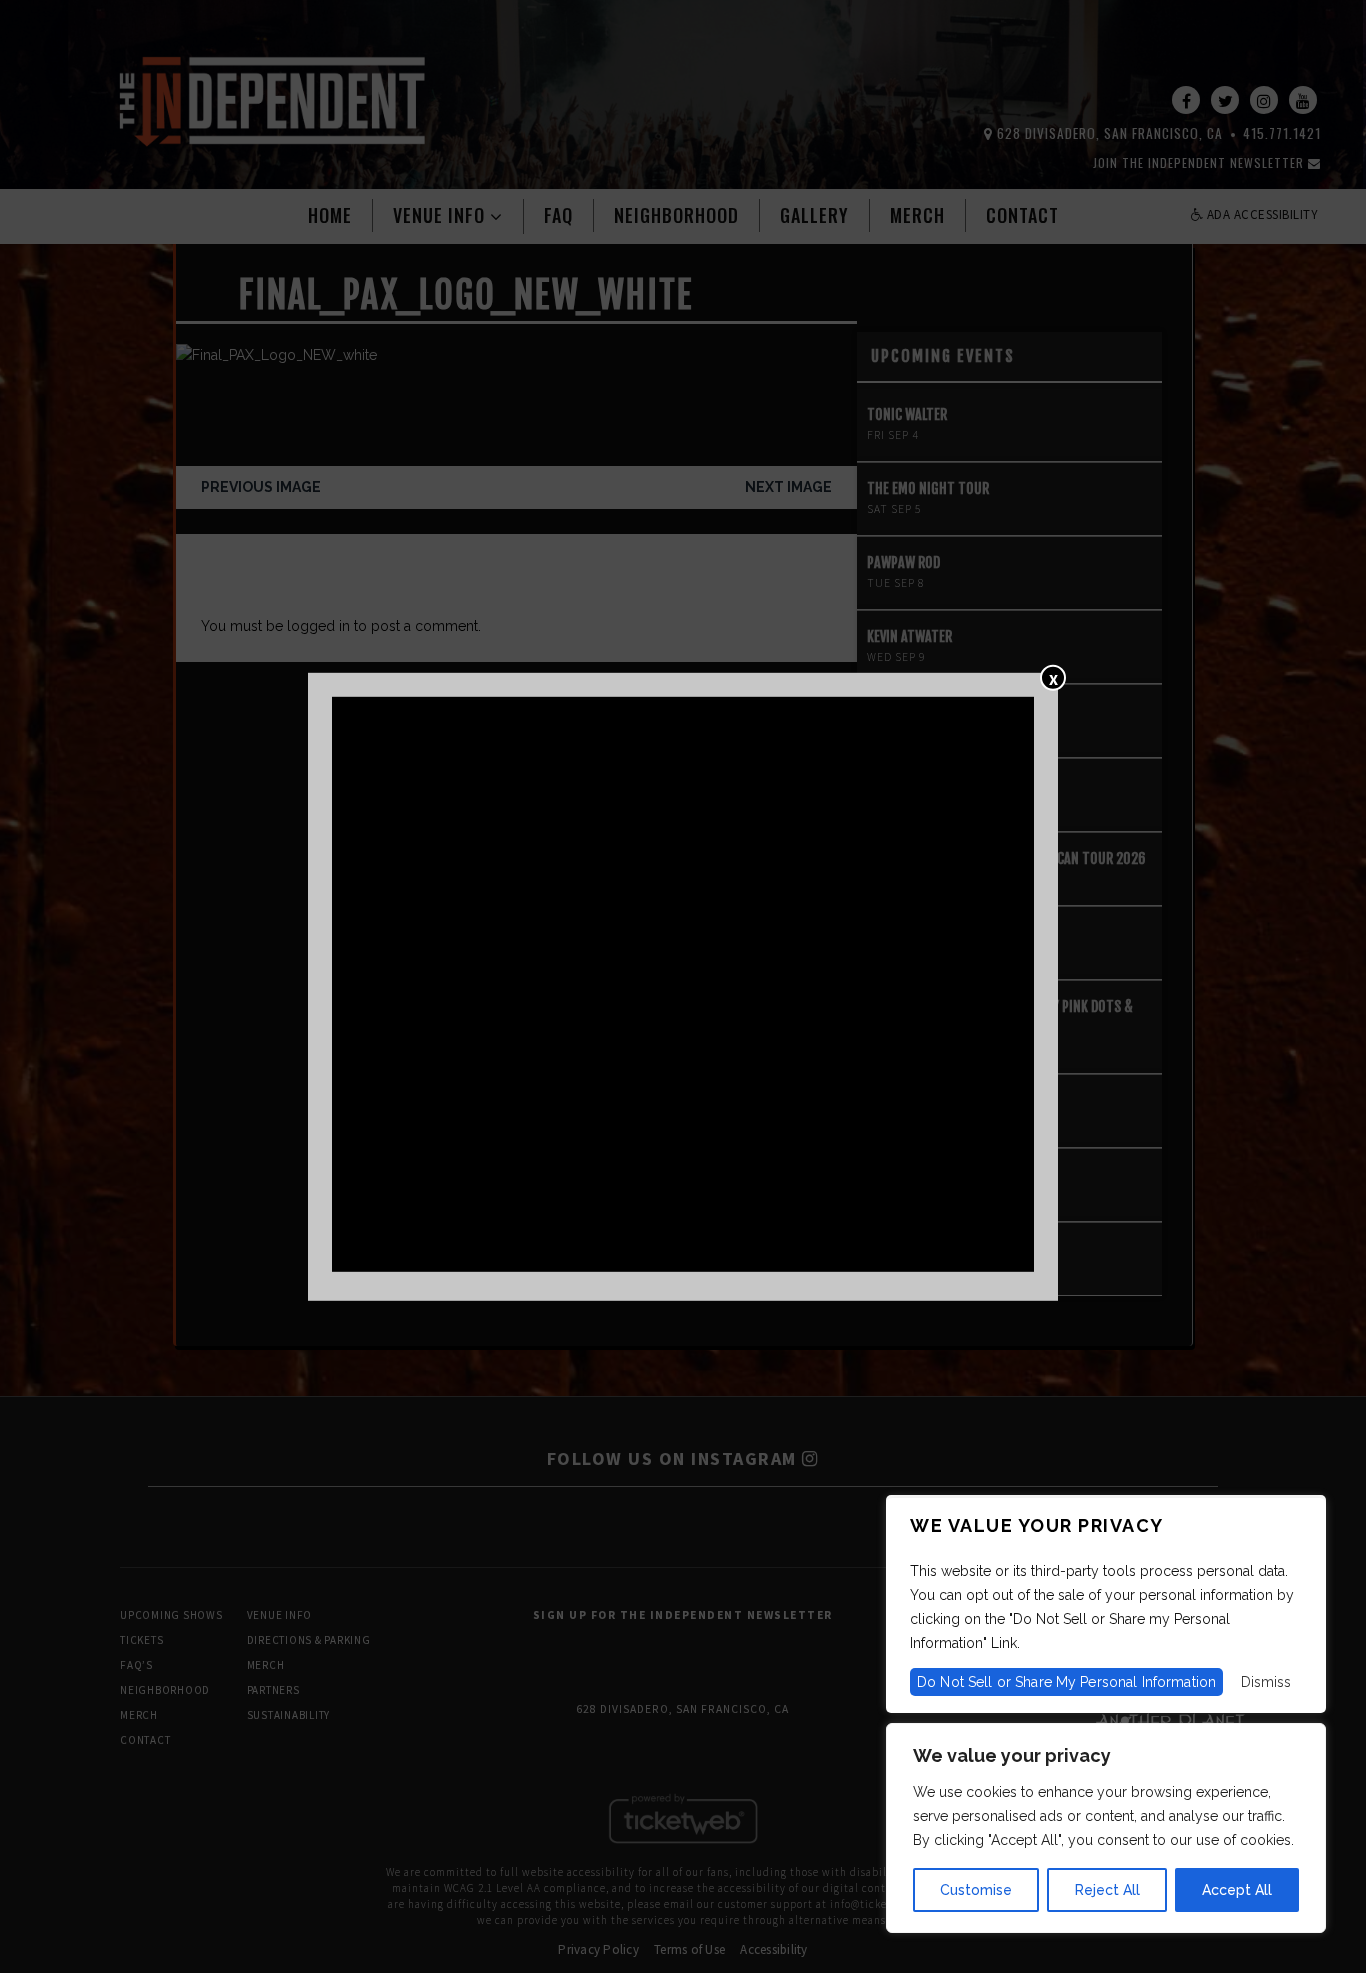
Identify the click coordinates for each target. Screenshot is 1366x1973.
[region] (1106, 1828)
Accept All (1237, 1890)
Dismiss (1266, 1682)
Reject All (1107, 1890)
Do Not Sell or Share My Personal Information (1066, 1682)
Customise (976, 1890)
